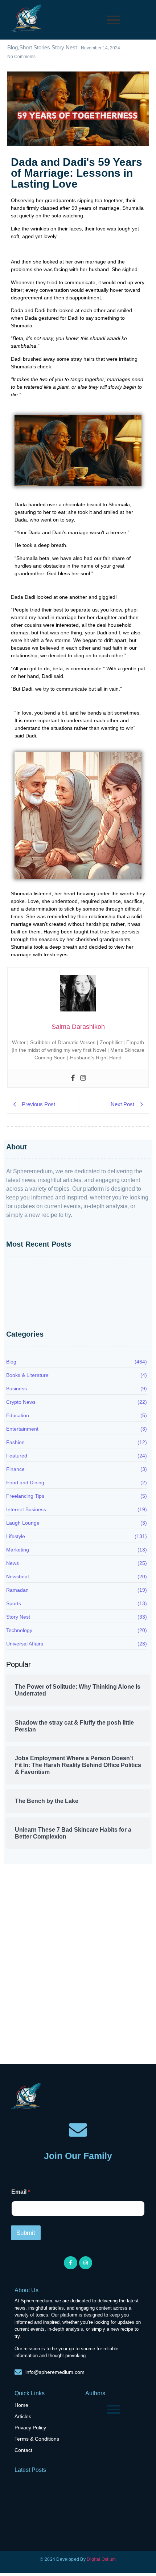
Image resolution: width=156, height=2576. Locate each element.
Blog (16, 1896)
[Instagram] (83, 1078)
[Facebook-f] (70, 2263)
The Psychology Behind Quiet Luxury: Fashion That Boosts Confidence (71, 1298)
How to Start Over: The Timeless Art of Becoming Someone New (67, 1273)
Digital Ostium (101, 2559)
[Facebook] (73, 1078)
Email (21, 2192)
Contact (23, 2450)
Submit (26, 2233)
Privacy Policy (30, 2428)
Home (21, 2405)
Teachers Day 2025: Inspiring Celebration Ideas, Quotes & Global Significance (118, 2021)
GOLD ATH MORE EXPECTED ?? (44, 2028)
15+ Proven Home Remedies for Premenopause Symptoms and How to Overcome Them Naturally (78, 1315)
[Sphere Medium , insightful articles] (27, 19)
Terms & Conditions (37, 2439)
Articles (23, 2416)
